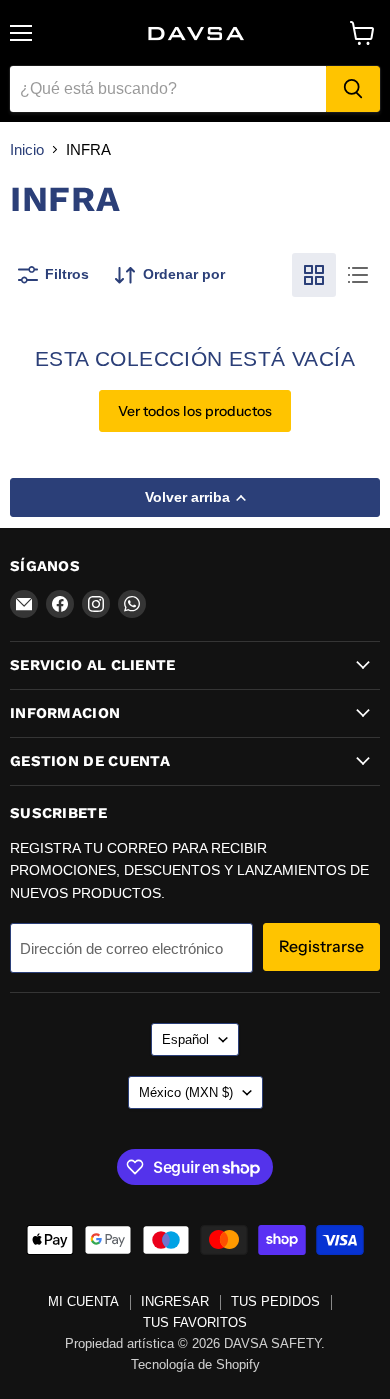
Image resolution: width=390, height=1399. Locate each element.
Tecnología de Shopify (195, 1364)
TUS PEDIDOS (275, 1301)
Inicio (27, 149)
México (186, 1092)
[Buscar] (353, 89)
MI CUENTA (83, 1301)
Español (185, 1039)
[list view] (358, 275)
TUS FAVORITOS (195, 1322)
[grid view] (314, 275)
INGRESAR (175, 1301)
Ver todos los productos (195, 411)
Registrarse (321, 946)
